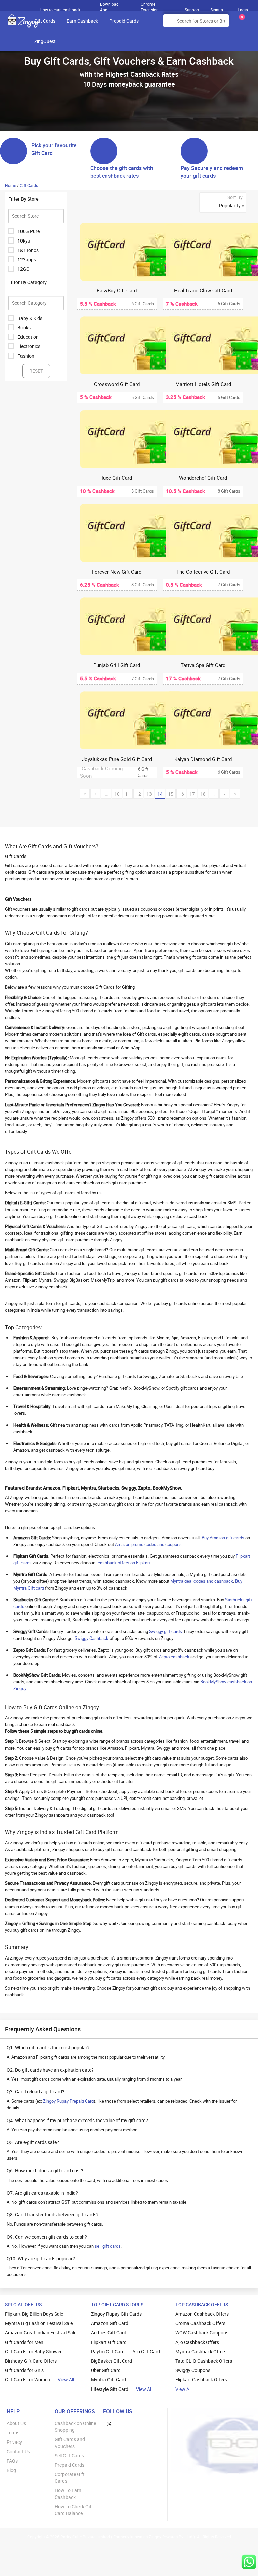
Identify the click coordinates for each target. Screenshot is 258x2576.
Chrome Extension (150, 5)
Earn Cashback (82, 21)
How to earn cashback (60, 10)
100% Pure (29, 231)
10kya (24, 241)
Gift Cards (45, 21)
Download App (109, 5)
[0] (241, 23)
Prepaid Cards (124, 21)
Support (192, 10)
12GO (24, 269)
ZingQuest (45, 41)
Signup (217, 10)
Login (243, 10)
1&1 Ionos (28, 250)
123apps (27, 259)
